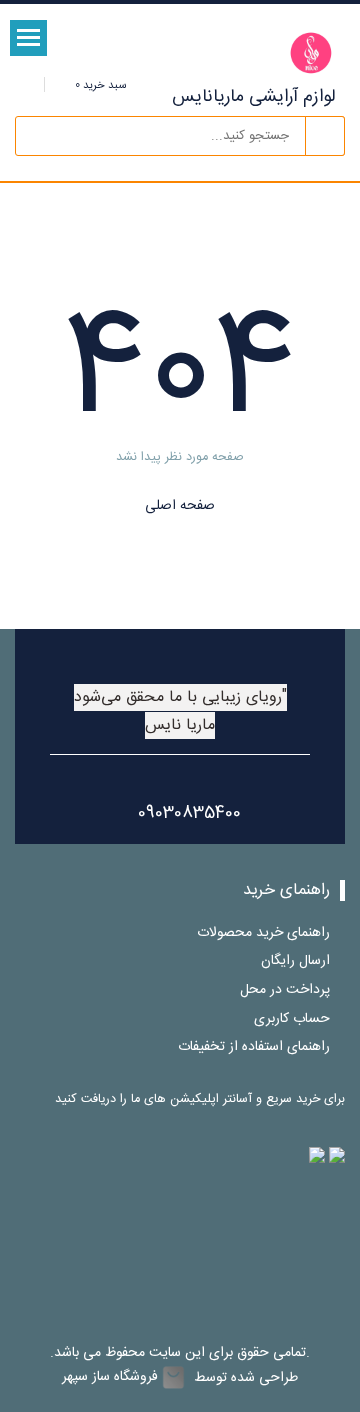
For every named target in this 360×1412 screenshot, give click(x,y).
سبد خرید (99, 85)
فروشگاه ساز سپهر (110, 1377)
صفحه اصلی (180, 506)
